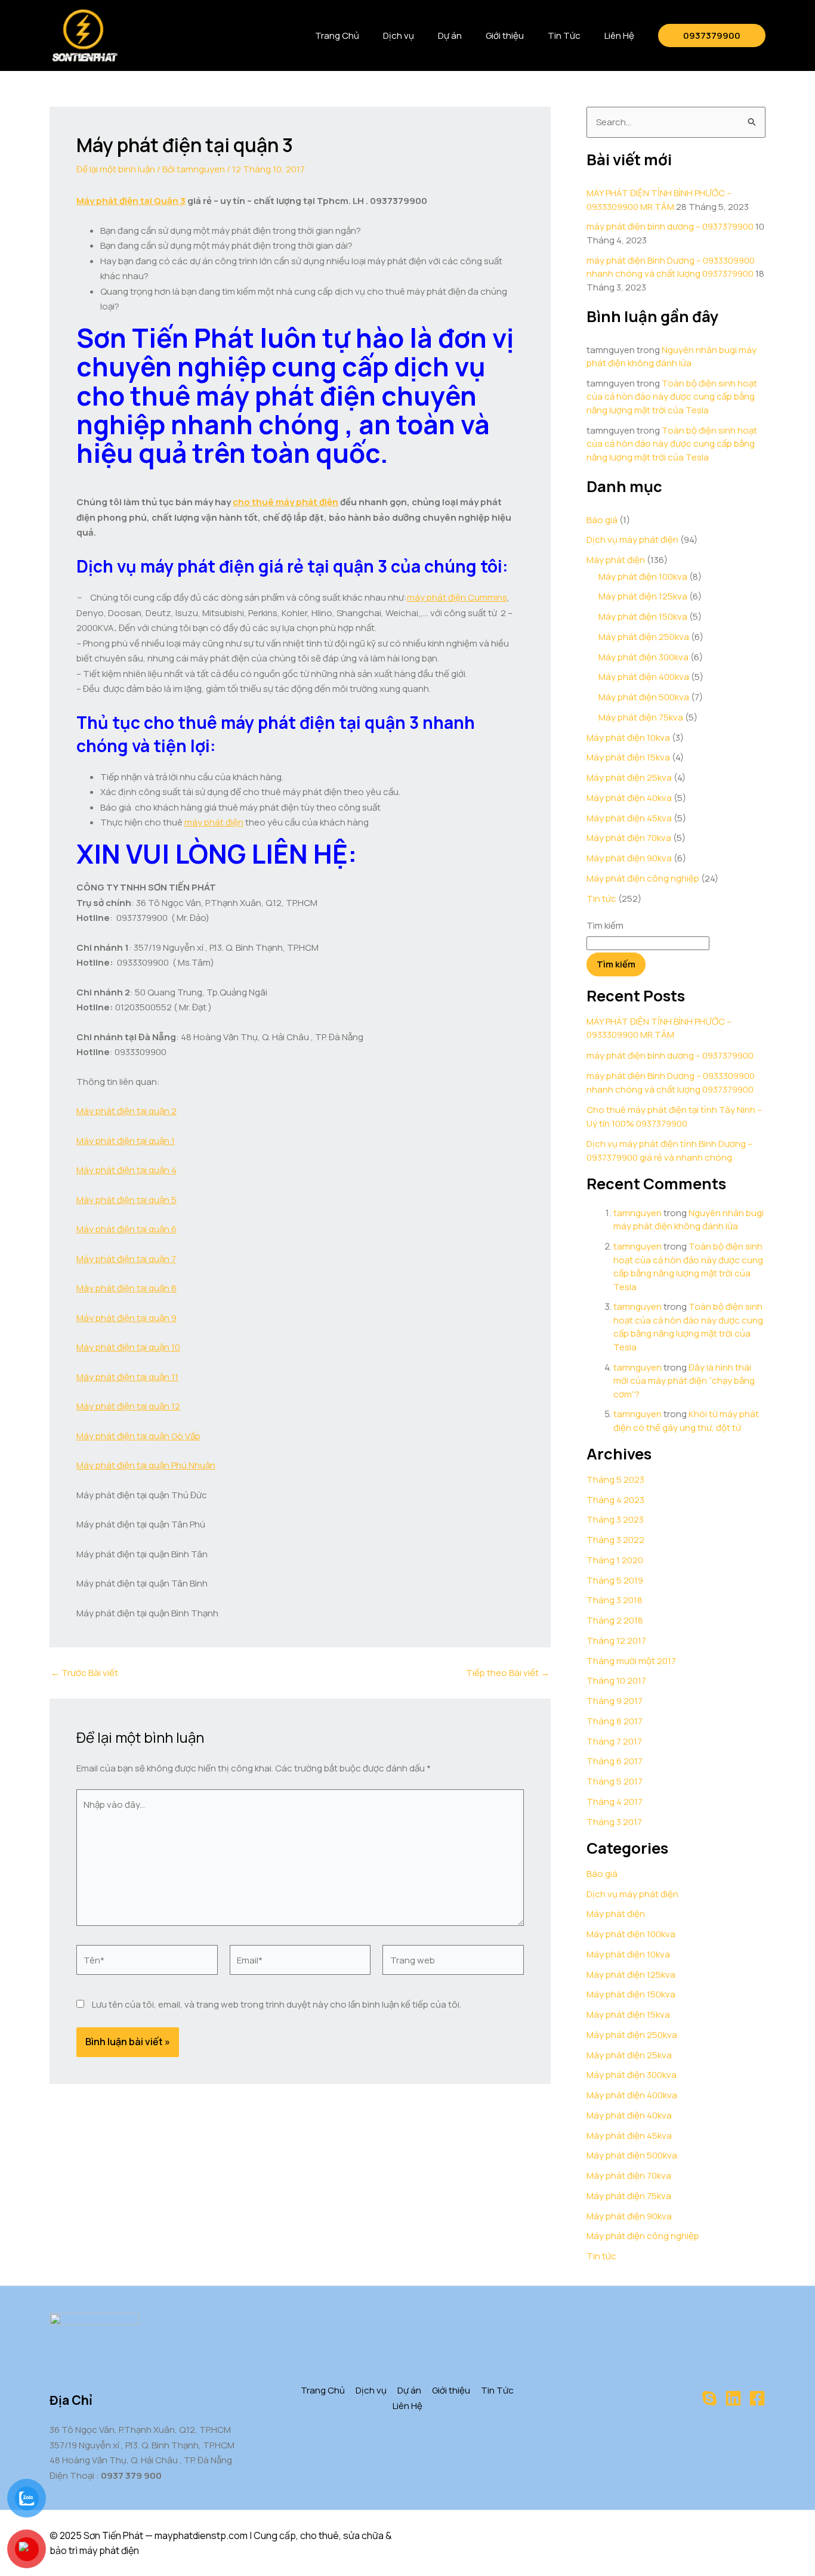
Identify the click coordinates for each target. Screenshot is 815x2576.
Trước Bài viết (84, 1673)
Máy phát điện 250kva (644, 637)
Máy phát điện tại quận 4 (126, 1170)
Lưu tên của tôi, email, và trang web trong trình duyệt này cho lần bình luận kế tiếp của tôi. (277, 2004)
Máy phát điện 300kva (643, 657)
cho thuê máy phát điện (285, 502)
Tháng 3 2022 (615, 1540)
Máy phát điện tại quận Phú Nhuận (146, 1465)
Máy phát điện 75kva (641, 717)
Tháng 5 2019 (615, 1580)
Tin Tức (564, 35)
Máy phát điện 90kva (629, 858)
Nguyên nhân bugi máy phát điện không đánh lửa (672, 357)
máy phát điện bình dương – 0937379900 (670, 226)
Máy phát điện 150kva (643, 616)
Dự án (450, 35)
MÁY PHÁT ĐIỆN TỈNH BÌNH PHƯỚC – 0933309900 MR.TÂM (659, 200)
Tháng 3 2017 (614, 1822)
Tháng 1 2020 (615, 1560)
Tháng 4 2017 (615, 1802)
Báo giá (602, 520)
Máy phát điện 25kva (629, 777)
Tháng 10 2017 (616, 1680)
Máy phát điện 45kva (629, 818)
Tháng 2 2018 (615, 1620)
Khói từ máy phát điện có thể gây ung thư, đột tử (686, 1421)
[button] (712, 35)
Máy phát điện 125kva (643, 596)
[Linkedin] (733, 2398)
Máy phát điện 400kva (644, 677)
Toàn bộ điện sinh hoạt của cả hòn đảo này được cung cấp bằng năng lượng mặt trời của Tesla (672, 397)
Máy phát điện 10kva (628, 737)
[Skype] (709, 2398)
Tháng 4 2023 (615, 1500)
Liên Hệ (619, 35)
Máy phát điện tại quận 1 (126, 1141)
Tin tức (601, 899)
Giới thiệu (505, 35)
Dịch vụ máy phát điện (632, 539)
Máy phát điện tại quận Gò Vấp (138, 1436)
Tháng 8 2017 (615, 1721)
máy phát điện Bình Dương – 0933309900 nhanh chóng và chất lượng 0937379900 (671, 267)
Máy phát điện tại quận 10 (128, 1347)
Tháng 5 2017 (615, 1781)
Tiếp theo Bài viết (508, 1673)
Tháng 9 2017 (615, 1701)
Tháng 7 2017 (614, 1741)
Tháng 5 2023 (615, 1479)
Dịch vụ (399, 35)
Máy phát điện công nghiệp (643, 878)
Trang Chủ (337, 35)
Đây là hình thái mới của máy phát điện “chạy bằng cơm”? (684, 1381)
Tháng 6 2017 (615, 1761)
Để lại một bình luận (116, 169)
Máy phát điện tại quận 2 (126, 1111)
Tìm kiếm (605, 925)
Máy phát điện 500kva (644, 697)
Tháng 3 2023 (615, 1519)
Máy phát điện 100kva (643, 576)
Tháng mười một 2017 (631, 1661)
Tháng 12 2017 (616, 1640)
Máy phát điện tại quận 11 (127, 1377)
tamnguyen (638, 1213)
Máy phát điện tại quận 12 (128, 1406)
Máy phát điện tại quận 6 (126, 1229)
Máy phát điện (616, 560)
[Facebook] (757, 2398)
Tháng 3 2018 (615, 1600)
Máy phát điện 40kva (629, 798)
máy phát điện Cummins (457, 597)
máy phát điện (214, 822)
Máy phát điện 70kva (629, 838)
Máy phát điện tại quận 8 (126, 1288)
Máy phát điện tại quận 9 (126, 1318)
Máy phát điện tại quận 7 (126, 1259)
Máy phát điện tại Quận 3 (131, 201)
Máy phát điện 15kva (628, 757)
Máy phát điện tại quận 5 (126, 1200)
